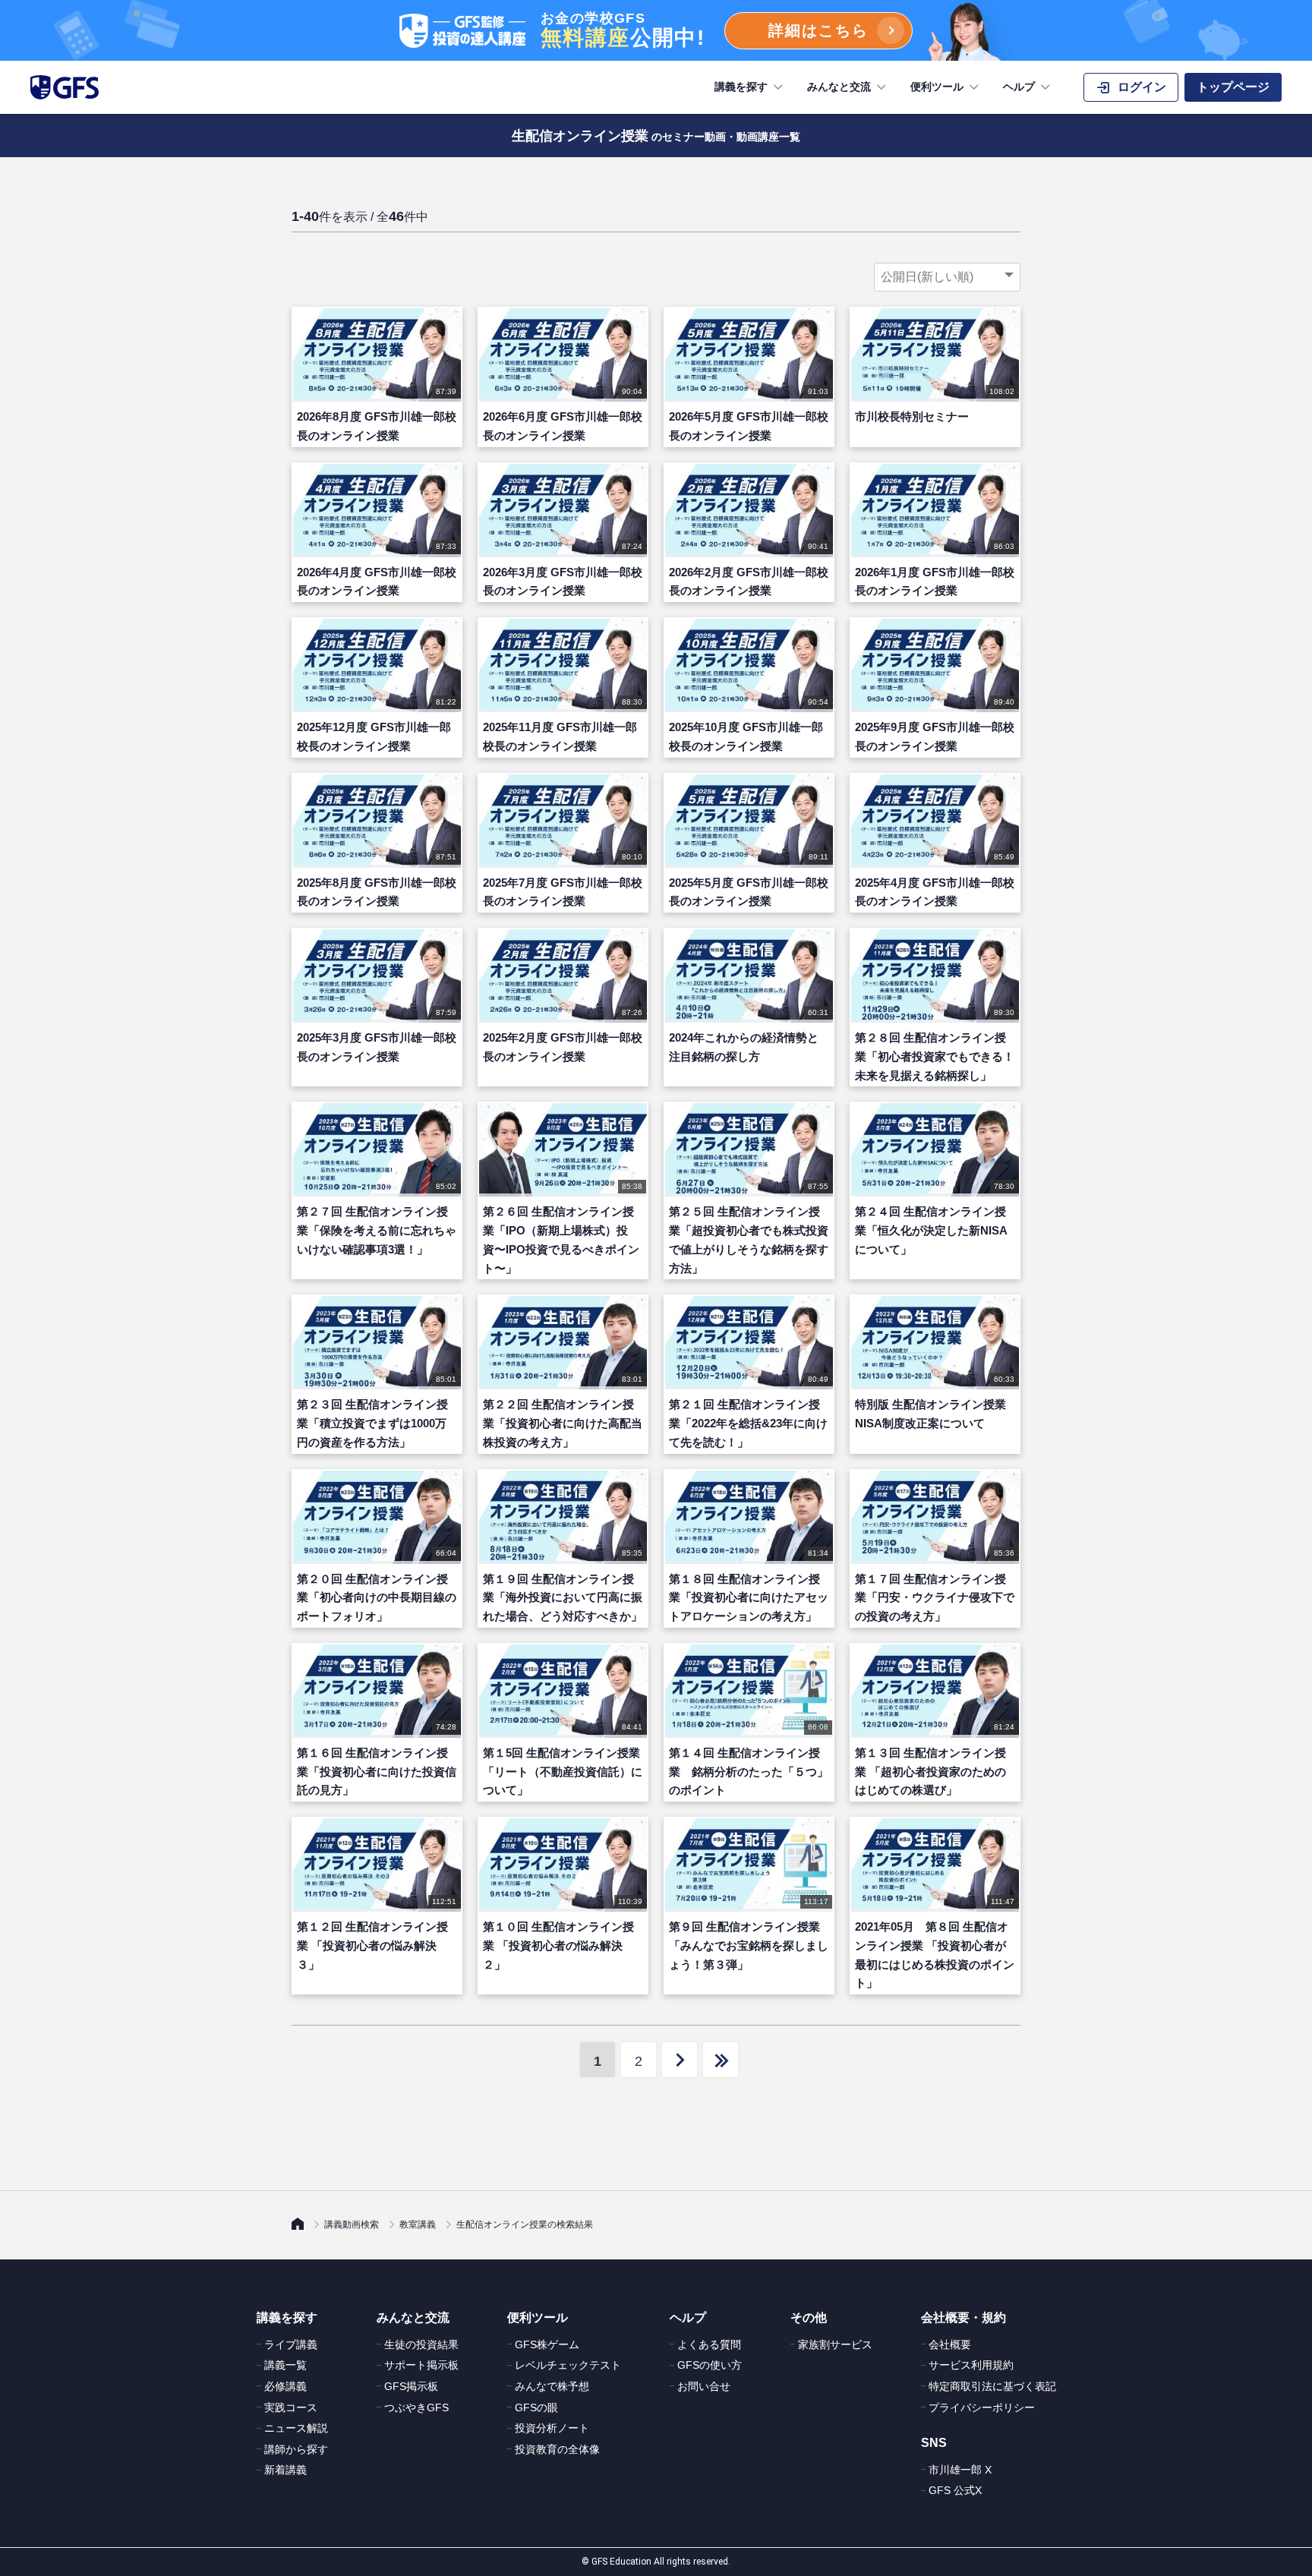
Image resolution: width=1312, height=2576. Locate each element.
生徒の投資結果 (421, 2344)
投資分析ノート (552, 2428)
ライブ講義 (291, 2344)
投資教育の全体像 (557, 2449)
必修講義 (285, 2386)
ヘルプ (1019, 87)
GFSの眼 (536, 2407)
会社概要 (950, 2344)
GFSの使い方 (710, 2365)
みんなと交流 (839, 87)
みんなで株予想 (552, 2386)
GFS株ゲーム (547, 2344)
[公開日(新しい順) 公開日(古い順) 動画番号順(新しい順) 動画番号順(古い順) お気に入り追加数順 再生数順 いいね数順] (947, 277)
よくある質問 (709, 2344)
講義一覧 (285, 2365)
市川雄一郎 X (960, 2470)
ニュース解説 (296, 2428)
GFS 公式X (955, 2490)
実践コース (291, 2407)
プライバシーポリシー (982, 2407)
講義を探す (741, 87)
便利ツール (937, 87)
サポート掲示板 (421, 2365)
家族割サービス (835, 2344)
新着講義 (285, 2470)
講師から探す (296, 2449)
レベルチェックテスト (568, 2365)
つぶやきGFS (416, 2407)
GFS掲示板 (411, 2386)
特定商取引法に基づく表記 (992, 2386)
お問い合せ (704, 2386)
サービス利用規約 (971, 2365)
